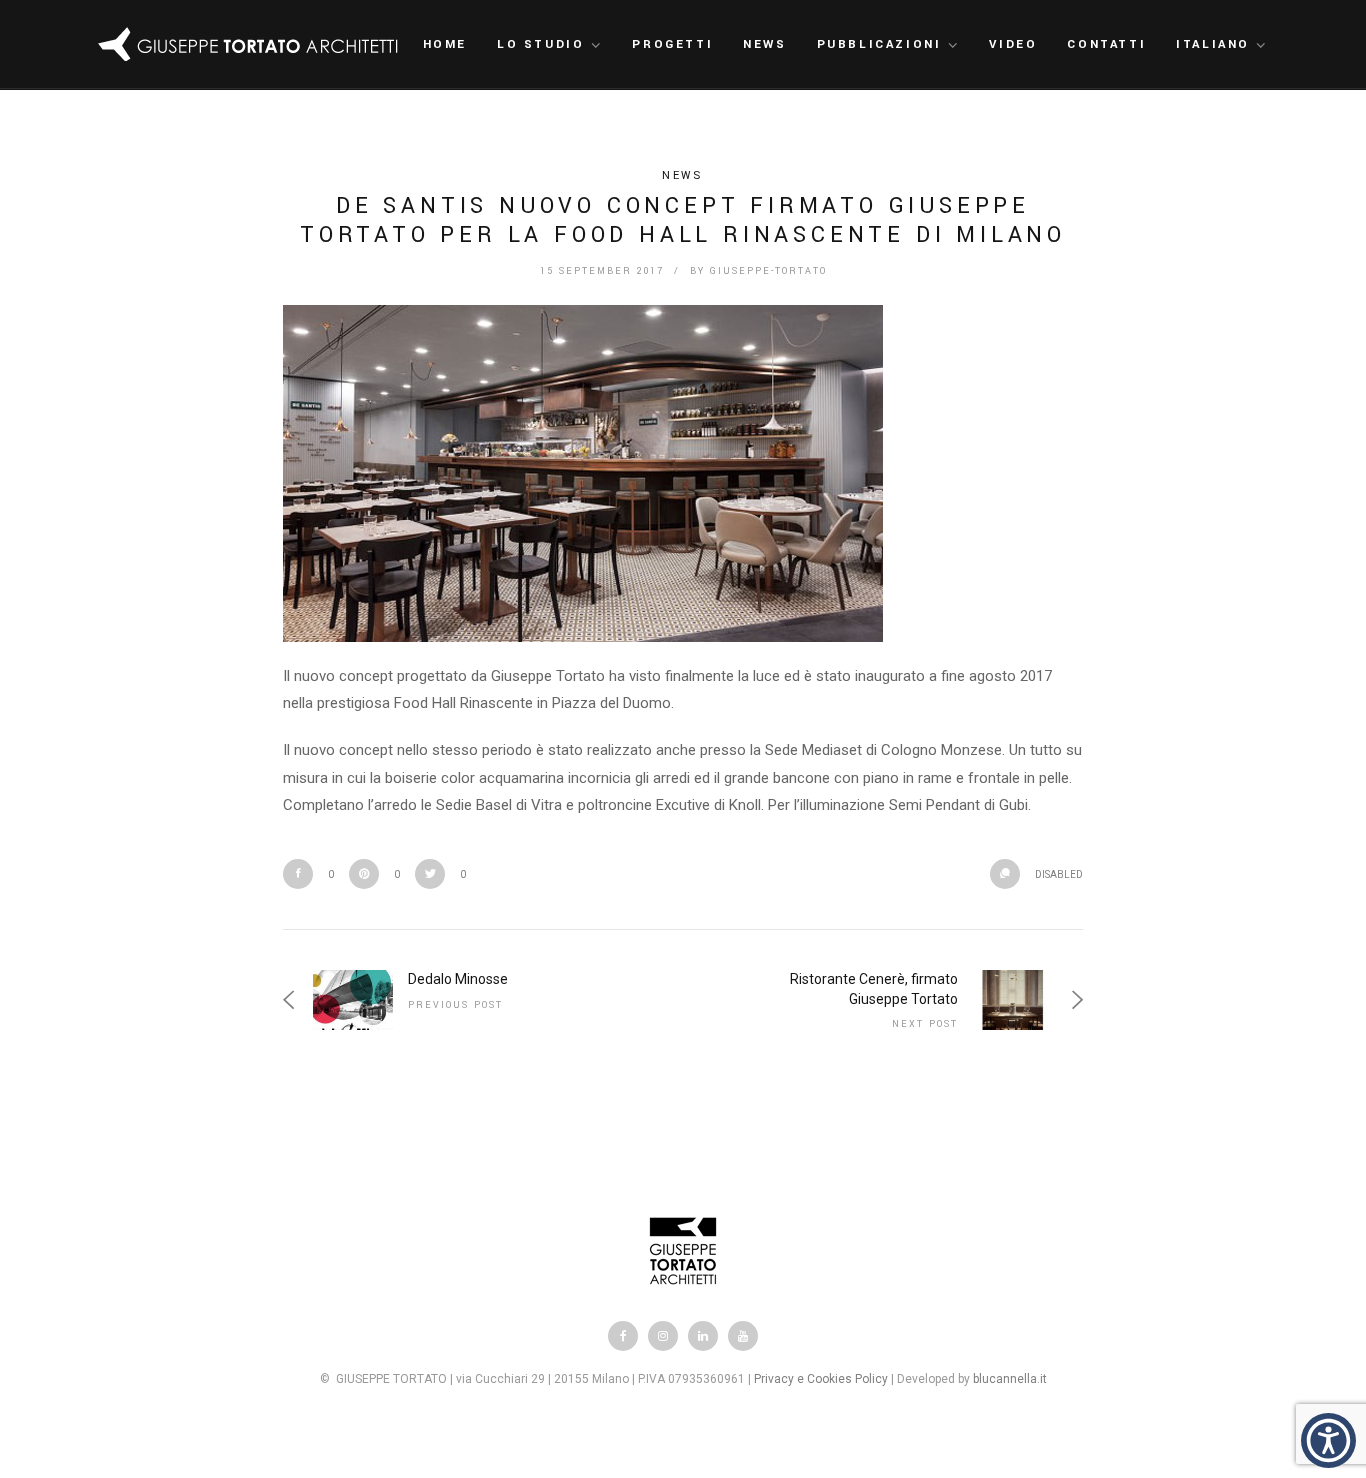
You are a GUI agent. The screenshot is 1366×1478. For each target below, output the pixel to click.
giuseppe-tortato (768, 271)
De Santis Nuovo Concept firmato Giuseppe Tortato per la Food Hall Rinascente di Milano (683, 220)
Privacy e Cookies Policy (821, 1379)
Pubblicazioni (879, 44)
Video (1013, 44)
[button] (1328, 1440)
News (764, 44)
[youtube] (743, 1336)
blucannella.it (1010, 1379)
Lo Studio (540, 44)
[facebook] (623, 1336)
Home (445, 44)
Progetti (672, 44)
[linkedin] (703, 1336)
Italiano (1213, 44)
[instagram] (663, 1336)
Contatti (1106, 44)
